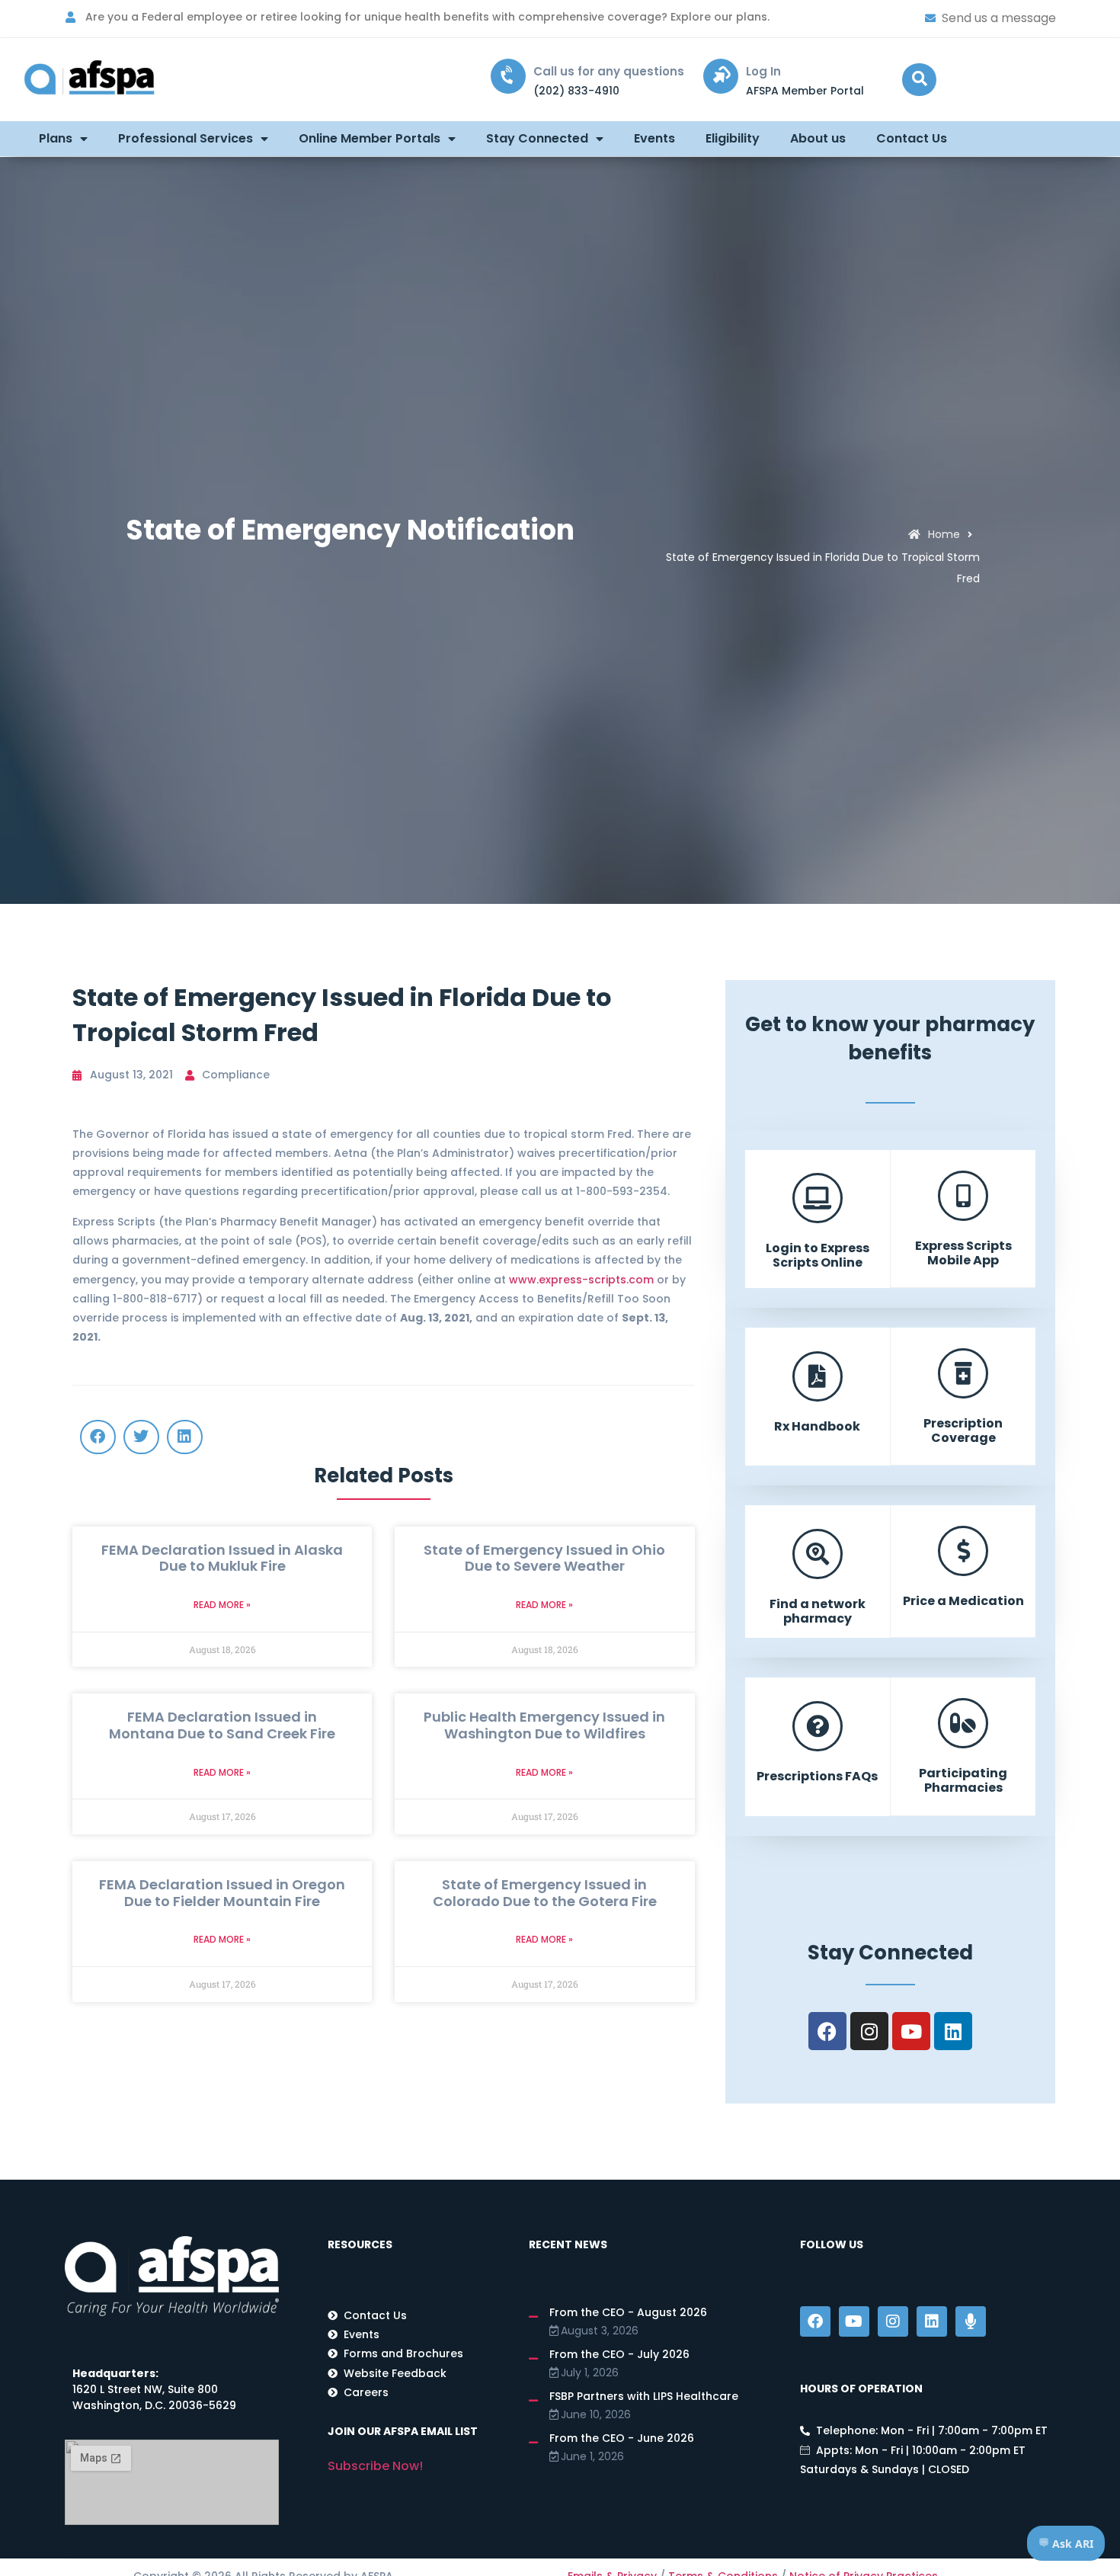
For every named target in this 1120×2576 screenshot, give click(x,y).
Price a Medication (963, 1601)
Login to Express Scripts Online (818, 1255)
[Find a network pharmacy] (818, 1554)
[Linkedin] (953, 2031)
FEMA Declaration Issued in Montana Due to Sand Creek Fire (222, 1725)
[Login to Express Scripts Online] (818, 1198)
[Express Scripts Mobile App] (963, 1196)
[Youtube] (911, 2031)
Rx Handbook (817, 1426)
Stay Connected (537, 138)
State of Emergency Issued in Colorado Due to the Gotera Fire (545, 1893)
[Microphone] (971, 2321)
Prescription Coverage (963, 1431)
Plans (56, 138)
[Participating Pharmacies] (963, 1723)
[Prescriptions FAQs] (818, 1726)
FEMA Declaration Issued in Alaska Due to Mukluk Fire (222, 1558)
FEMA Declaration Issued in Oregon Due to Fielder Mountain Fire (222, 1893)
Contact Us (912, 138)
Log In (763, 71)
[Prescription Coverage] (963, 1373)
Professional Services (186, 138)
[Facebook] (827, 2031)
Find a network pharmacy (818, 1611)
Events (654, 138)
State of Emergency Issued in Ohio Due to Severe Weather (544, 1558)
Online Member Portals (370, 138)
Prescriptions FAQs (817, 1776)
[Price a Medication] (963, 1551)
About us (818, 138)
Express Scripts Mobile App (963, 1253)
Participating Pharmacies (963, 1780)
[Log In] (721, 76)
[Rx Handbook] (818, 1376)
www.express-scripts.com (581, 1280)
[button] (919, 80)
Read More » (222, 1605)
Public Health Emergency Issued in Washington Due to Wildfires (544, 1725)
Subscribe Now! (375, 2466)
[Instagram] (869, 2031)
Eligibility (733, 138)
